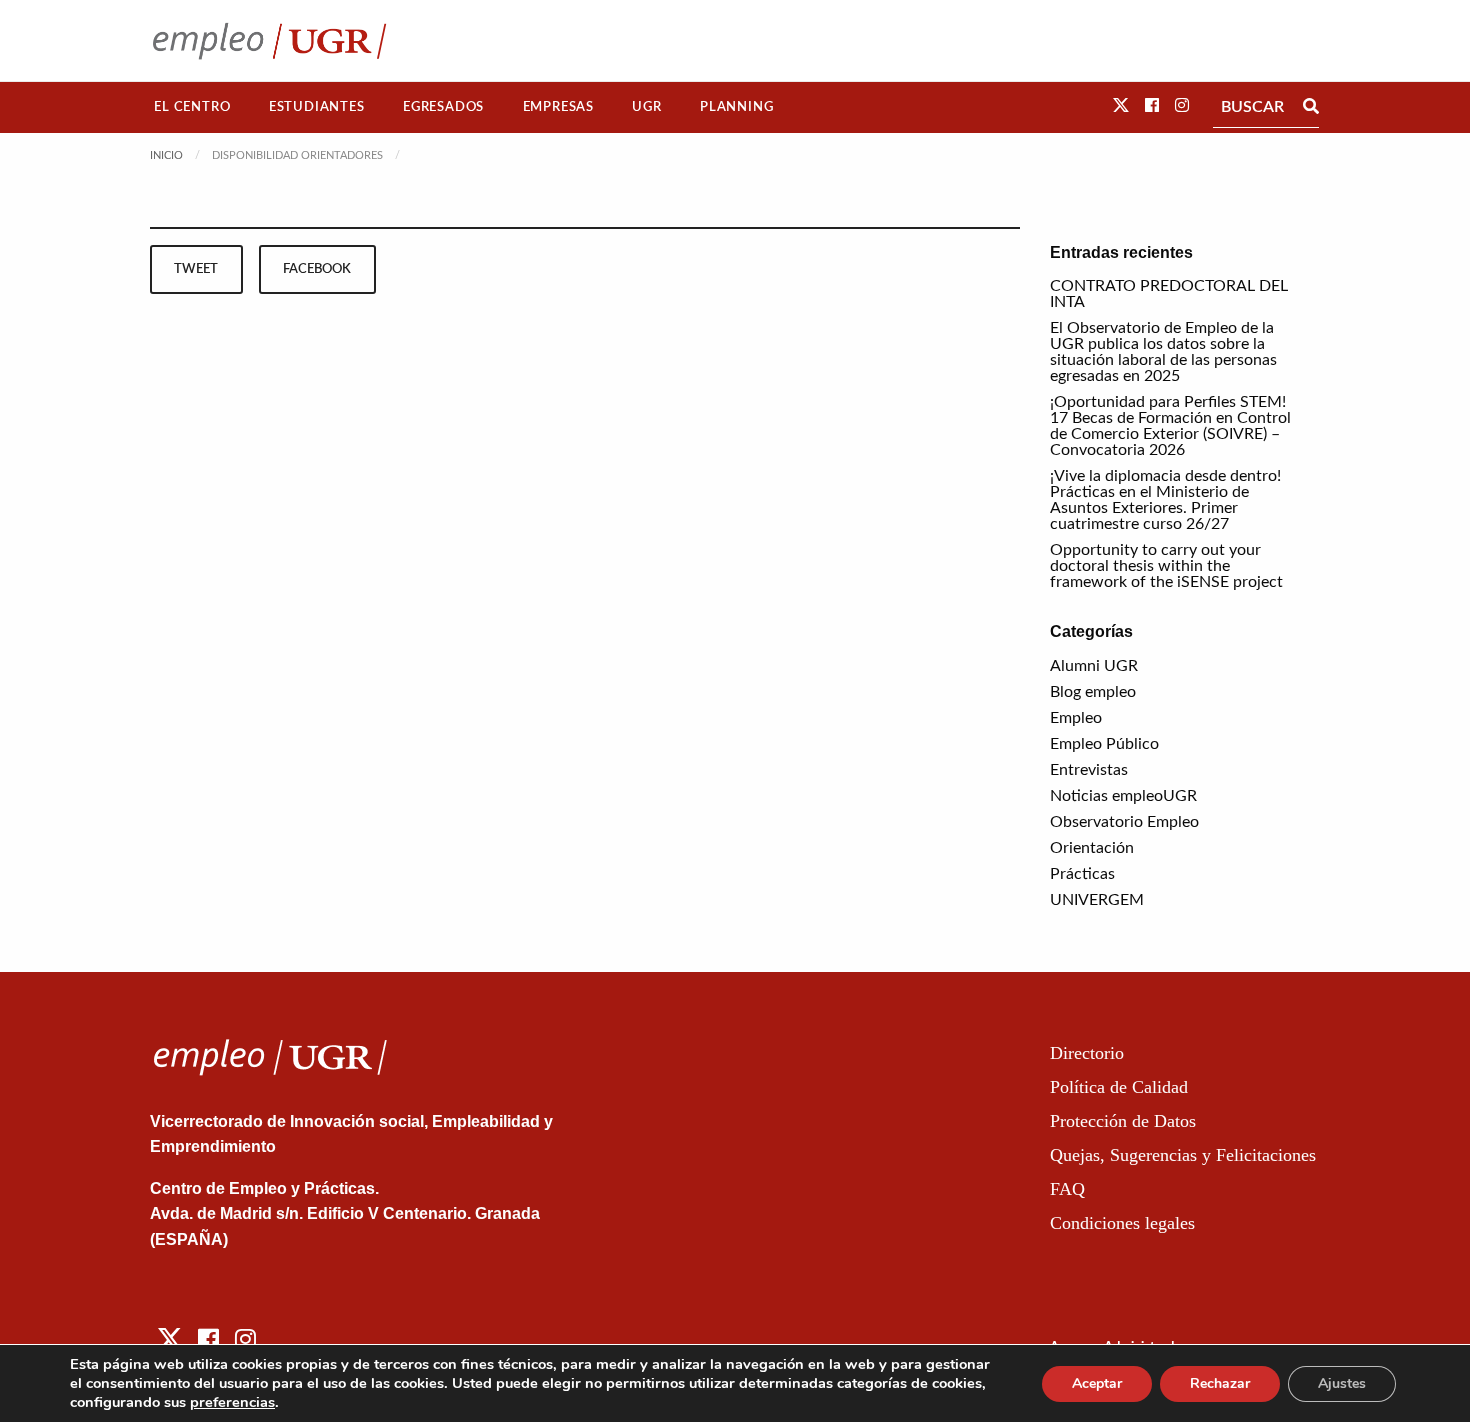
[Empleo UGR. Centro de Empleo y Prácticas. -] (269, 40)
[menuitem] (192, 107)
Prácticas (1082, 874)
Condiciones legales (1122, 1223)
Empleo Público (1104, 744)
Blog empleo (1093, 692)
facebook (317, 269)
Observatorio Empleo (1124, 822)
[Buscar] (1311, 107)
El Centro (192, 107)
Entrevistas (1089, 770)
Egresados (443, 107)
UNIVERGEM (1097, 900)
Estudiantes (317, 107)
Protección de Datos (1123, 1121)
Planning (736, 107)
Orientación (1092, 848)
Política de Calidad (1119, 1087)
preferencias (232, 1402)
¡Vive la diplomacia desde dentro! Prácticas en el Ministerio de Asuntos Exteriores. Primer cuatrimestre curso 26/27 (1165, 500)
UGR (646, 107)
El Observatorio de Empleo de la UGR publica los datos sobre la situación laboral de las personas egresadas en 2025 (1163, 352)
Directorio (1087, 1053)
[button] (1121, 106)
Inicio (166, 155)
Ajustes (1342, 1383)
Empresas (558, 107)
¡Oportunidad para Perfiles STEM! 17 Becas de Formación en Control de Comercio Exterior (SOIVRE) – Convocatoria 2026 (1170, 426)
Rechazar (1220, 1383)
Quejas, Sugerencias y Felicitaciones (1183, 1155)
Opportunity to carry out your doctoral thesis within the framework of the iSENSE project (1166, 566)
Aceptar (1097, 1383)
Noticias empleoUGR (1123, 796)
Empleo (1076, 718)
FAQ (1067, 1189)
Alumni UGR (1094, 666)
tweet (196, 269)
